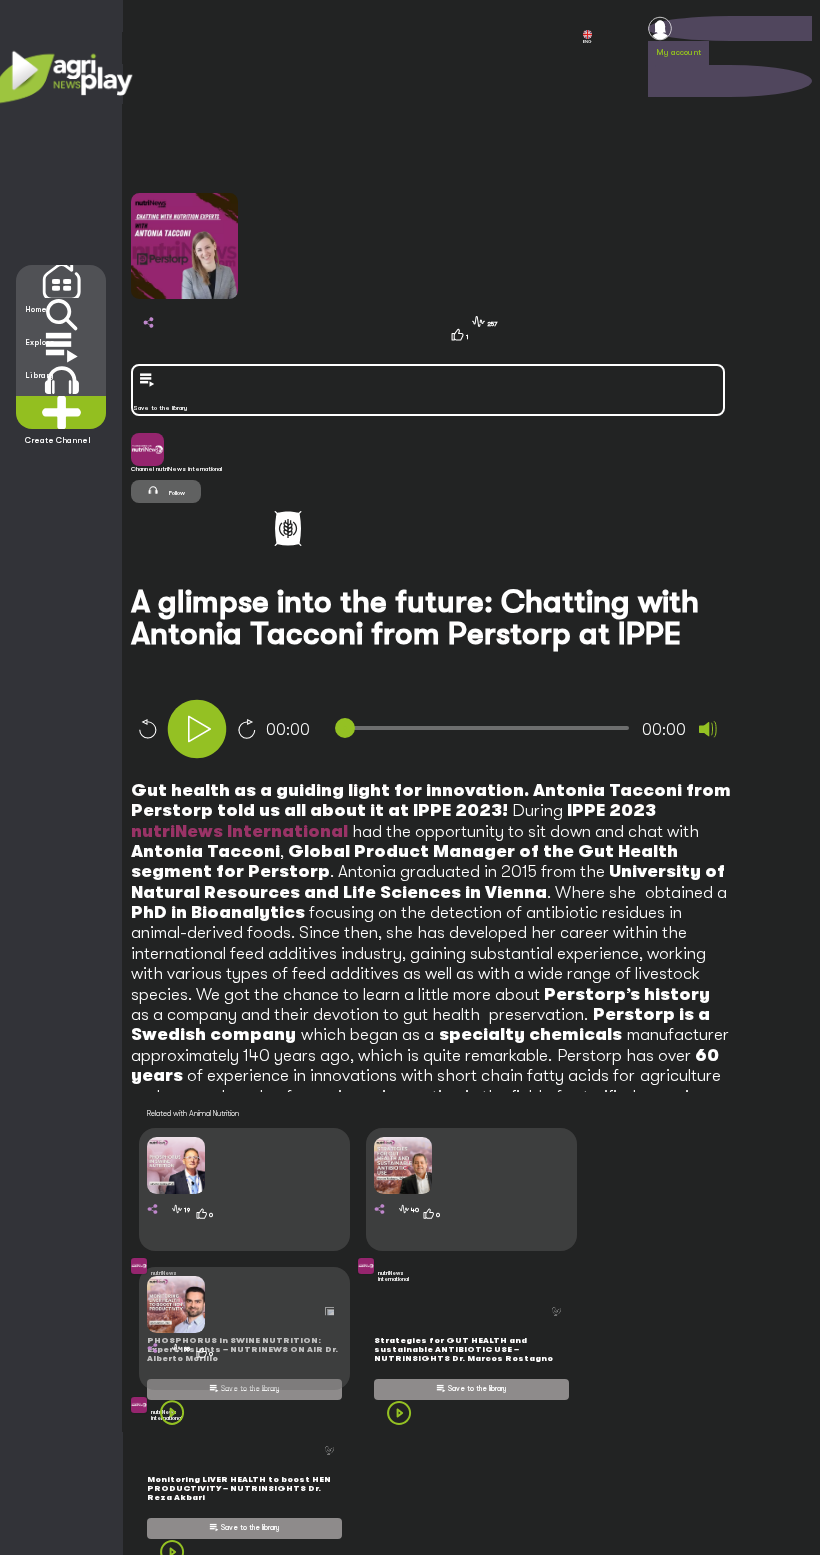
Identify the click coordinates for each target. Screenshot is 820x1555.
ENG (587, 41)
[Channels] (60, 380)
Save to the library (477, 1388)
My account (678, 52)
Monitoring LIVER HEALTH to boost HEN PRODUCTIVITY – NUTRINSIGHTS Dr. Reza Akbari (239, 1488)
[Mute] (708, 729)
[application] (464, 731)
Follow (176, 493)
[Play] (197, 729)
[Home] (60, 281)
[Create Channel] (60, 412)
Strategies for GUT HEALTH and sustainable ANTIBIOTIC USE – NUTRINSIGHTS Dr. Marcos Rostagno (463, 1349)
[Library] (60, 347)
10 (147, 729)
